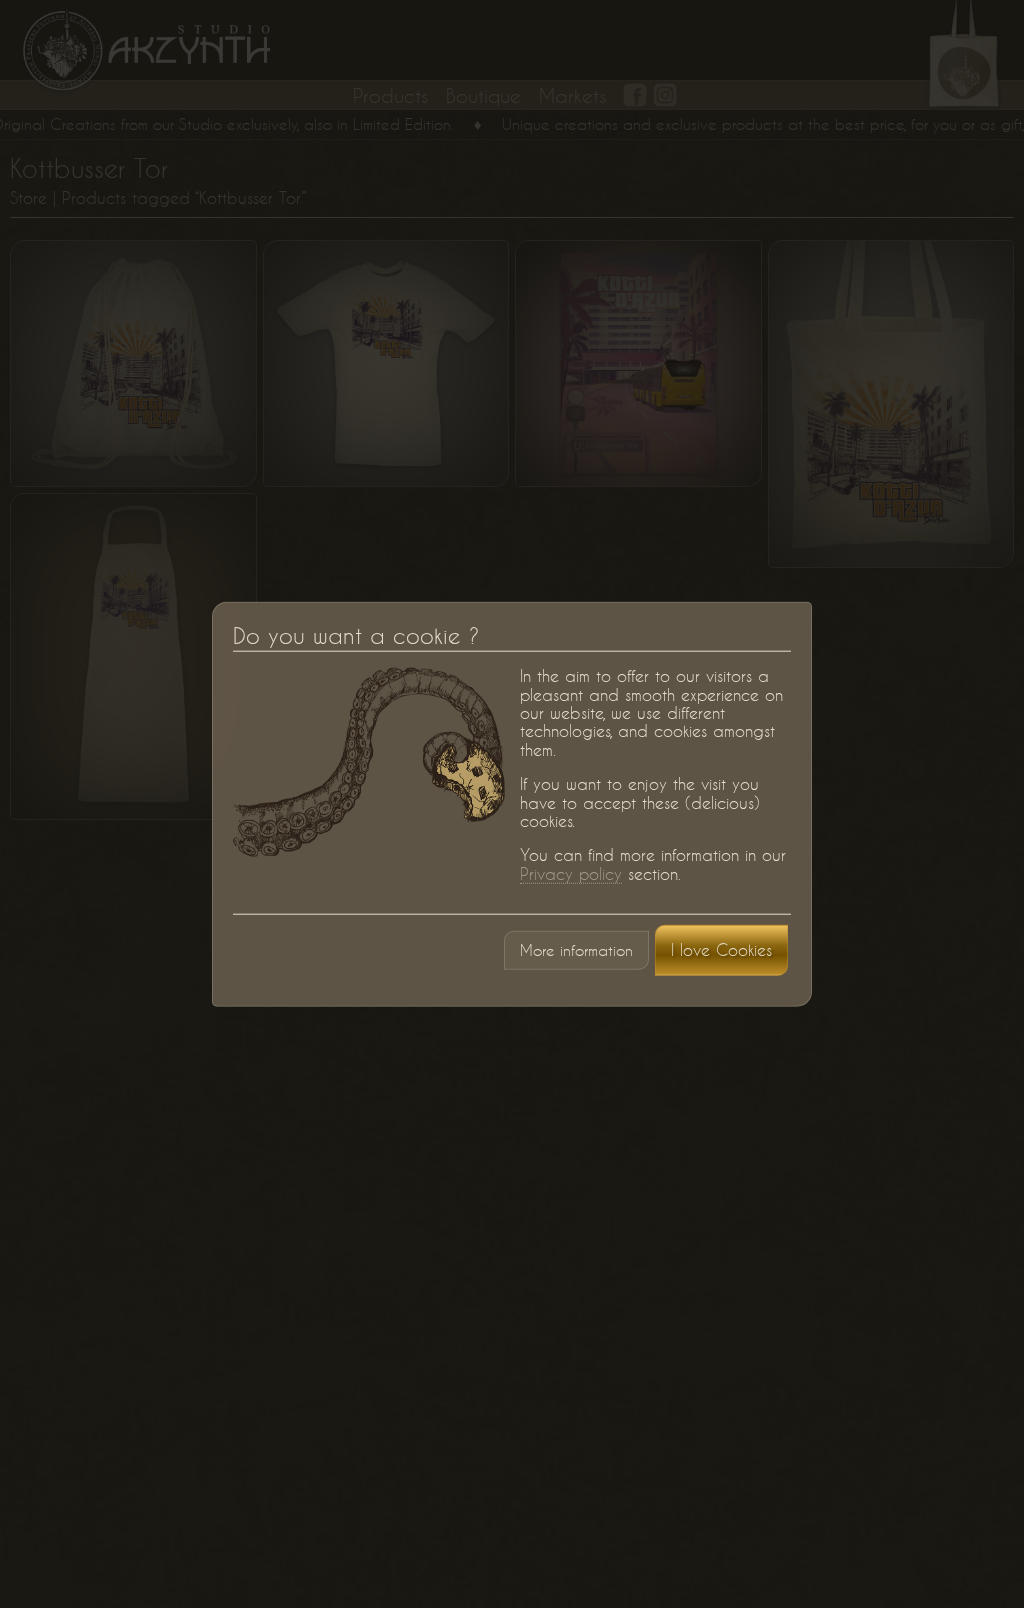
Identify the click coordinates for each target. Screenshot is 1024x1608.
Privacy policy (571, 873)
